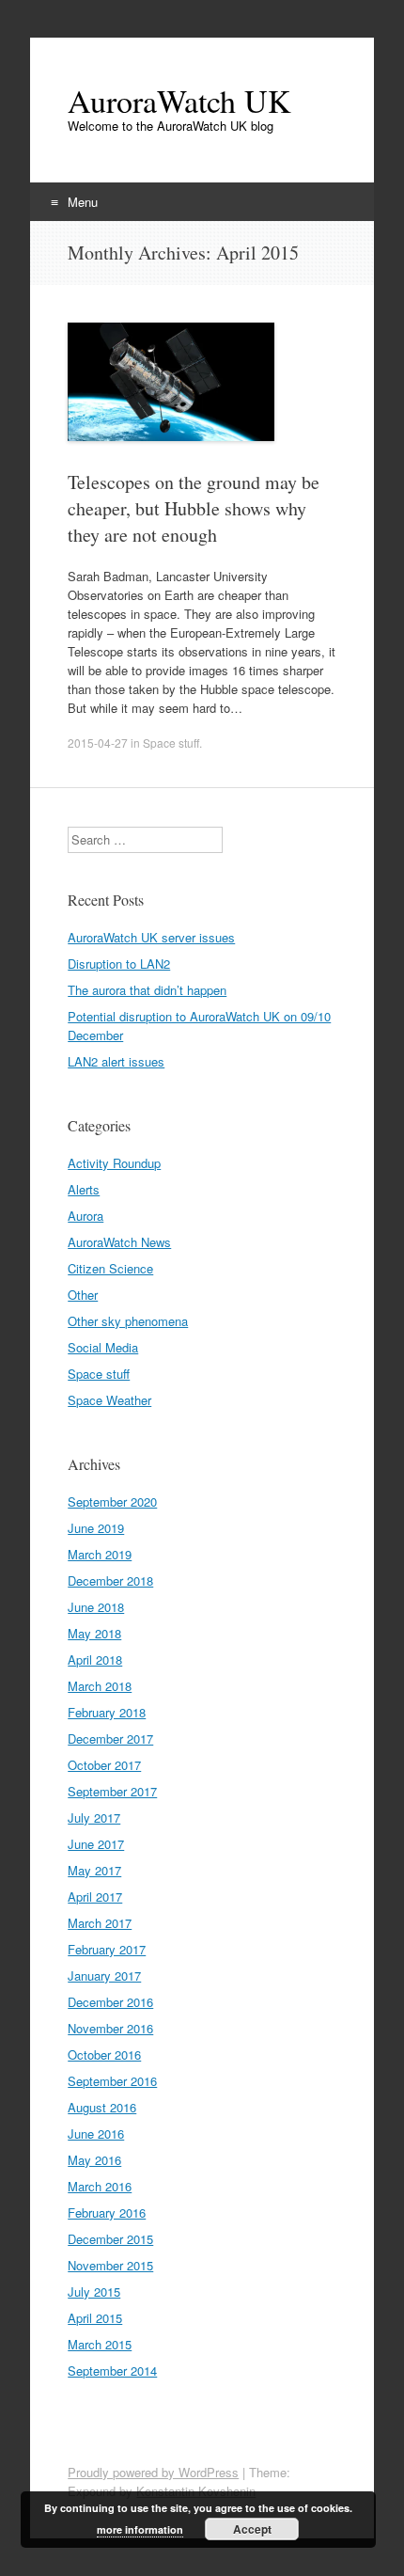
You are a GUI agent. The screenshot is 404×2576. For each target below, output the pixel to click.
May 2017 (94, 1870)
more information (140, 2529)
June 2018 (96, 1607)
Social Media (103, 1347)
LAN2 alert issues (116, 1061)
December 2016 (110, 2002)
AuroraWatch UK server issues (151, 937)
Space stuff (171, 743)
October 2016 (104, 2054)
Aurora (85, 1216)
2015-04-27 (98, 743)
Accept (252, 2529)
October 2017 (104, 1765)
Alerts (84, 1189)
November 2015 (110, 2265)
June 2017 (96, 1844)
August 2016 (102, 2107)
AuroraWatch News (119, 1242)
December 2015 (110, 2239)
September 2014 (112, 2371)
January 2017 (104, 1975)
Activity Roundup (114, 1163)
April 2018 (95, 1659)
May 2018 (94, 1633)
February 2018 (107, 1712)
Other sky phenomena (128, 1321)
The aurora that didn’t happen (147, 990)
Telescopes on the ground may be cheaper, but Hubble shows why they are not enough (194, 508)
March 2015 (100, 2344)
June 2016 (96, 2133)
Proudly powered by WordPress (153, 2472)
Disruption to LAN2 (119, 964)
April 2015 (95, 2318)
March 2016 (100, 2186)
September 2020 (112, 1501)
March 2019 (100, 1554)
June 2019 (96, 1528)
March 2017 (100, 1923)
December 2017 (110, 1738)
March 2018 (100, 1686)
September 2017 (112, 1791)
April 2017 (95, 1896)
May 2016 (94, 2160)
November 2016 (110, 2028)
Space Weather (109, 1400)
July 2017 (94, 1817)
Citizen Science (110, 1268)
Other (83, 1295)
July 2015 (94, 2292)
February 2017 (107, 1949)
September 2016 (112, 2081)
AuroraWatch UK (179, 101)
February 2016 (107, 2213)
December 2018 (110, 1580)
